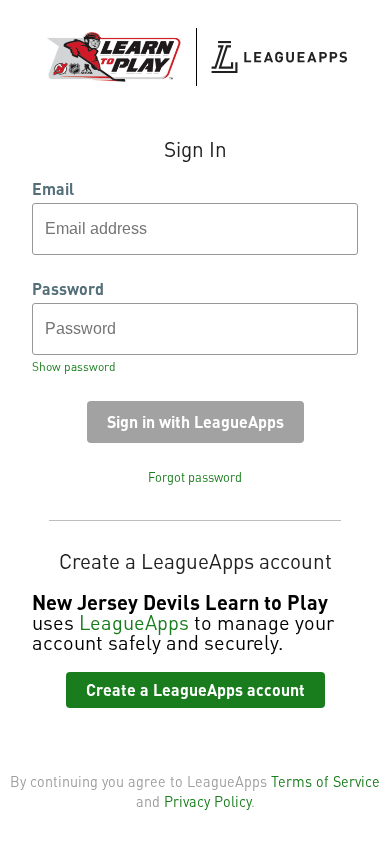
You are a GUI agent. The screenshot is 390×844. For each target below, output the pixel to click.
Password (68, 289)
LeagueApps (134, 622)
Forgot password (195, 477)
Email (53, 189)
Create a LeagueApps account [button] (195, 689)
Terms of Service (325, 781)
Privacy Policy (207, 801)
